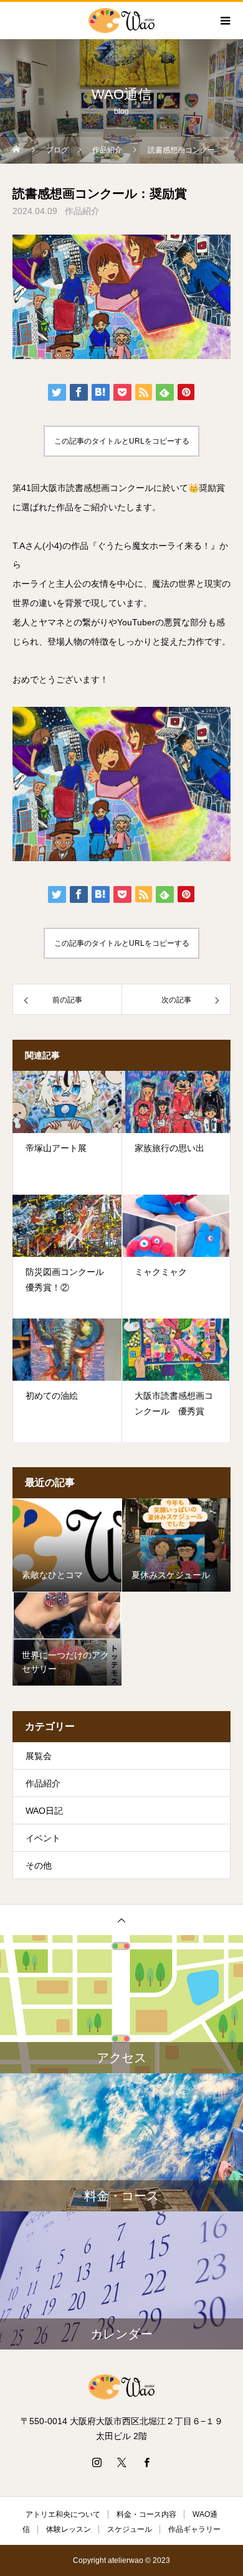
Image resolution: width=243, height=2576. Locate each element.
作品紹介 (82, 211)
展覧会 (39, 1756)
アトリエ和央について (63, 2514)
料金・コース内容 (146, 2514)
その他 (39, 1865)
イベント (43, 1838)
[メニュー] (224, 21)
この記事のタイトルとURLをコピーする (122, 441)
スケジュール (130, 2529)
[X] (121, 2462)
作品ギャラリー (194, 2529)
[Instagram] (97, 2462)
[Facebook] (146, 2462)
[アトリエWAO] (121, 2387)
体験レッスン (69, 2529)
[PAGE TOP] (121, 1920)
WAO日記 (44, 1811)
